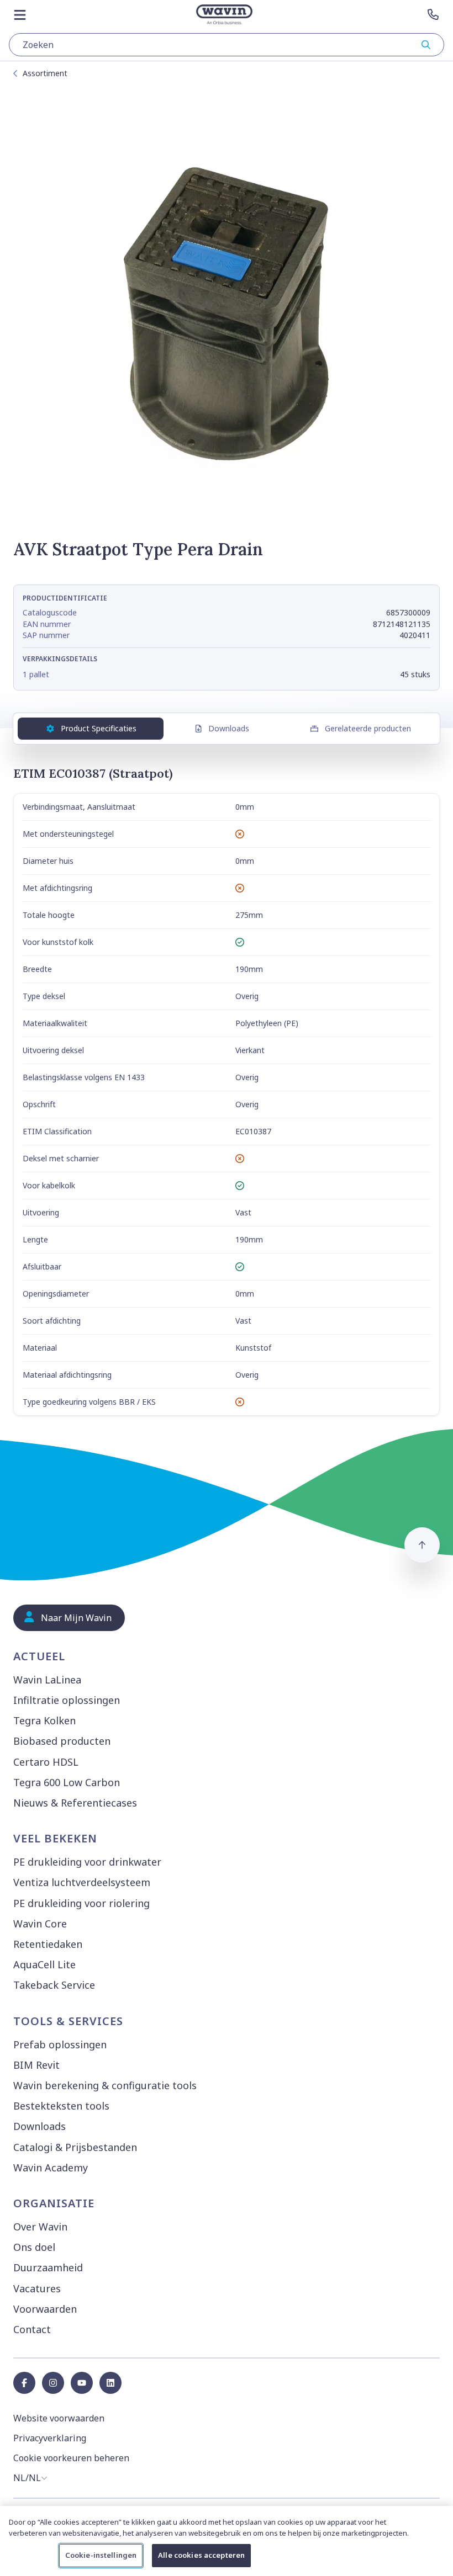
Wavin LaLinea (47, 1680)
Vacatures (37, 2288)
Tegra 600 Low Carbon (67, 1782)
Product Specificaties (99, 728)
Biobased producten (62, 1741)
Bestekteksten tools (61, 2106)
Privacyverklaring (50, 2438)
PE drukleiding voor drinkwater (87, 1862)
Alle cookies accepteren (201, 2555)
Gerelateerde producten (368, 728)
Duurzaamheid (48, 2267)
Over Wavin (40, 2227)
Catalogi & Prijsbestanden (75, 2147)
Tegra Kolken (44, 1720)
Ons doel (34, 2247)
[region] (227, 2541)
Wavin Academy (51, 2168)
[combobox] (227, 45)
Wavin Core (40, 1924)
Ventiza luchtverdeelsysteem (82, 1882)
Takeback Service (54, 1985)
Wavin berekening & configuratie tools (105, 2085)
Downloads (229, 728)
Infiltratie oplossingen (67, 1700)
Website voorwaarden (59, 2418)
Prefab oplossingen (60, 2044)
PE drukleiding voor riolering (81, 1903)
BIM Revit (36, 2065)
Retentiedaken (48, 1944)
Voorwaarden (45, 2309)
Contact (32, 2329)
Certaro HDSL (46, 1762)
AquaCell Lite (44, 1964)
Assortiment (45, 73)
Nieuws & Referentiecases (75, 1803)
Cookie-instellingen (101, 2555)
